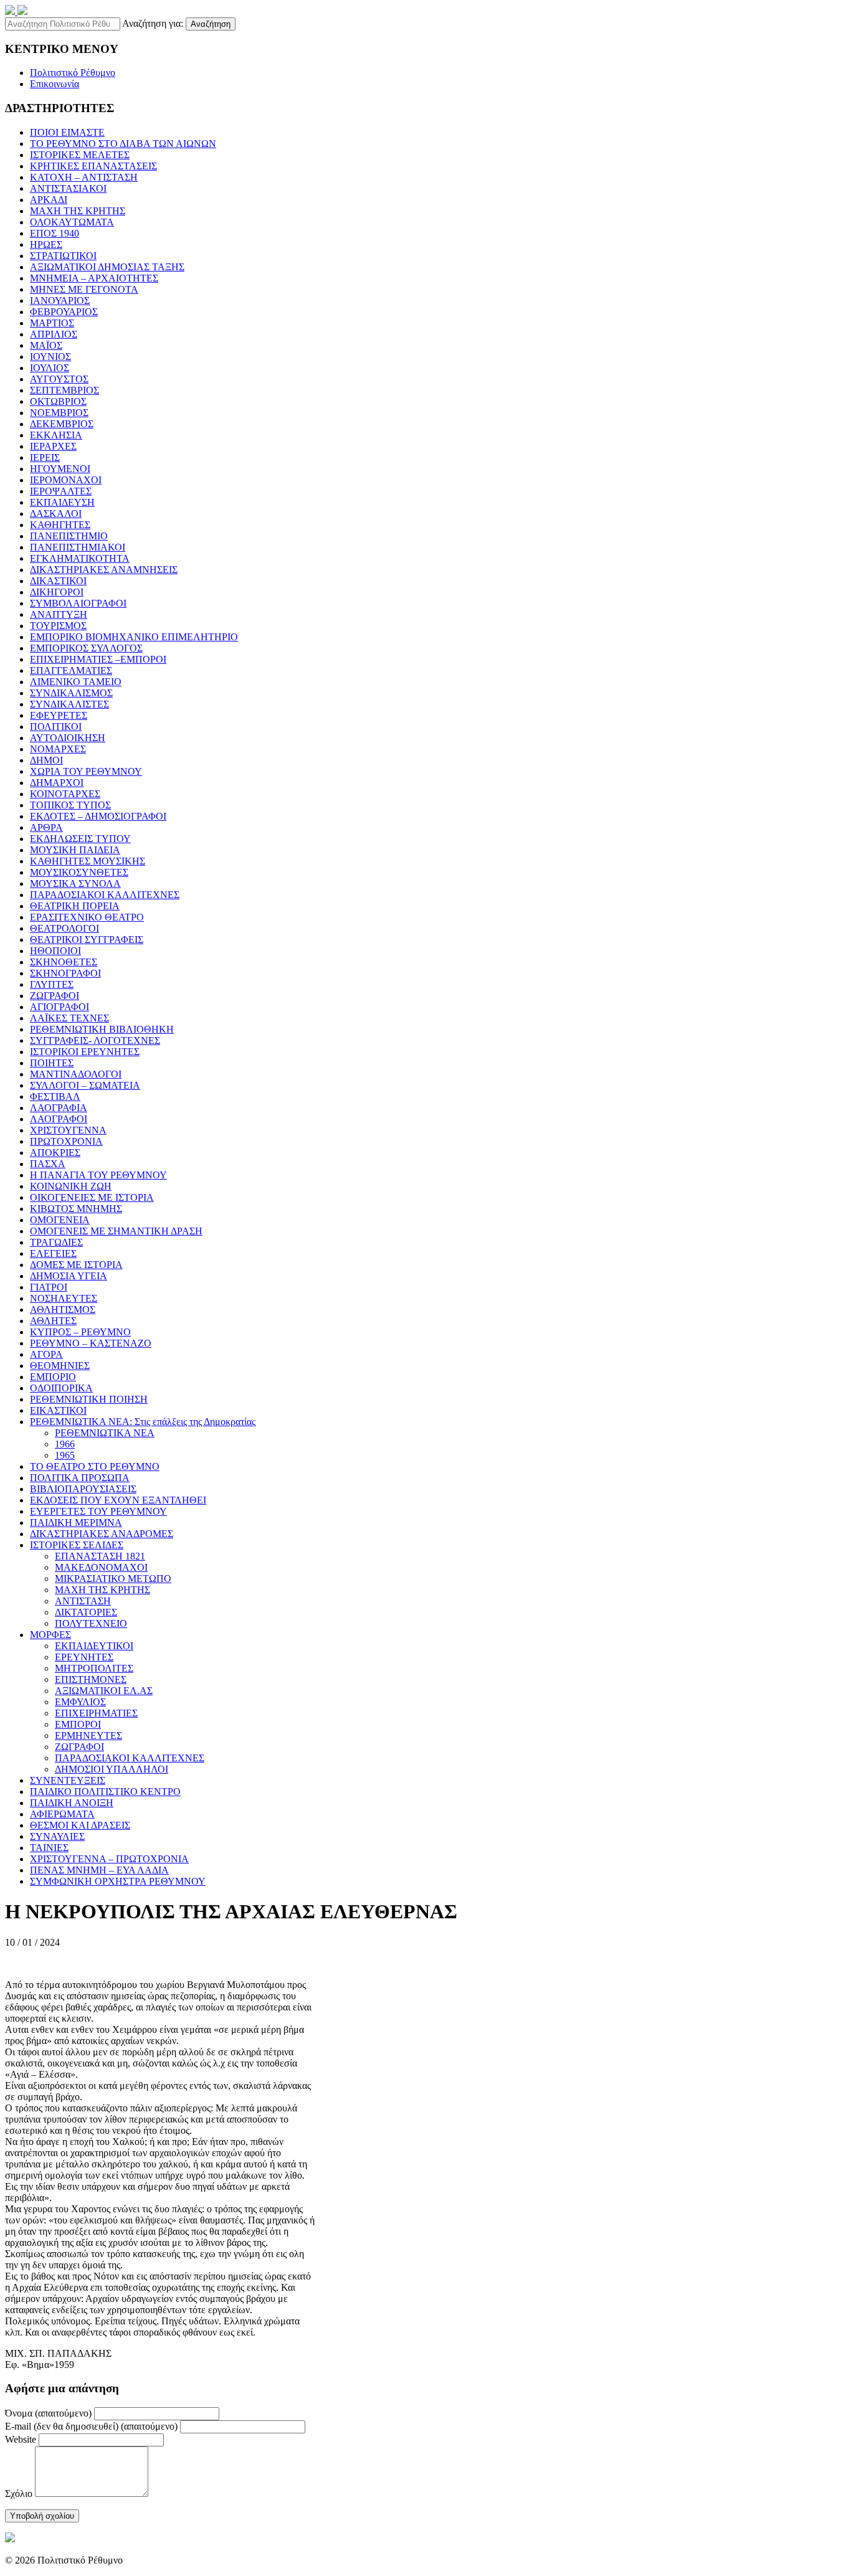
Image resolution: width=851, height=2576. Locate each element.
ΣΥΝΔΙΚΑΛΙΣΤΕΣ (69, 704)
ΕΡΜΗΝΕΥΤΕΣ (88, 1735)
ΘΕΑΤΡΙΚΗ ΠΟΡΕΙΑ (75, 906)
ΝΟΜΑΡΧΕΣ (58, 749)
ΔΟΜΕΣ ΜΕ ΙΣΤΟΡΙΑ (76, 1265)
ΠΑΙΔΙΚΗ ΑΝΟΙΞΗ (72, 1803)
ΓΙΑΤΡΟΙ (49, 1287)
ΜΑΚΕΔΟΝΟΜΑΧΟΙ (101, 1567)
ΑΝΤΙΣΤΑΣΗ (83, 1601)
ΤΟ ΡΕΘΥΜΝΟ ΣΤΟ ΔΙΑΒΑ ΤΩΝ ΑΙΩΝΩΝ (123, 144)
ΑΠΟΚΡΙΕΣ (55, 1153)
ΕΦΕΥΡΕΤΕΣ (59, 715)
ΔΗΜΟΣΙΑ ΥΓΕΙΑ (69, 1276)
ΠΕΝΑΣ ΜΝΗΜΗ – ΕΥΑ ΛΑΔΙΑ (99, 1870)
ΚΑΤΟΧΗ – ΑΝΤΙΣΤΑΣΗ (84, 177)
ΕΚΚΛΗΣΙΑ (56, 435)
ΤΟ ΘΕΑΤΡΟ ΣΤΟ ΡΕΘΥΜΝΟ (95, 1466)
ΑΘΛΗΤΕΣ (53, 1321)
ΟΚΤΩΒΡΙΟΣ (58, 401)
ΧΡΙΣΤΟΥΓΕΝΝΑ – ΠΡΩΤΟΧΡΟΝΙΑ (109, 1859)
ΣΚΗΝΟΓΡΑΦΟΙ (65, 973)
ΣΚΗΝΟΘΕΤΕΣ (64, 962)
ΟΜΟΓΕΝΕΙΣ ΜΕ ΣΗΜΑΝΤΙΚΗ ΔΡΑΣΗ (116, 1231)
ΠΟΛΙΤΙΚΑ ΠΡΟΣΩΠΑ (80, 1478)
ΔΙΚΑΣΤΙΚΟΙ (58, 581)
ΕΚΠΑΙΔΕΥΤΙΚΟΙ (94, 1646)
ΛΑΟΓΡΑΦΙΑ (59, 1108)
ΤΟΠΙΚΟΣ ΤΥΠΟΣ (70, 805)
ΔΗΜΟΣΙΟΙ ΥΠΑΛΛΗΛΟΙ (112, 1769)
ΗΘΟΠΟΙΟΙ (55, 951)
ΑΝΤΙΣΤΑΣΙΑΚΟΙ (68, 188)
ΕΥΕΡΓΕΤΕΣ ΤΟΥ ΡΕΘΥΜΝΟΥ (98, 1511)
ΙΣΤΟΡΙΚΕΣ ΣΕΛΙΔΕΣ (77, 1545)
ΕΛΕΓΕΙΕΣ (53, 1253)
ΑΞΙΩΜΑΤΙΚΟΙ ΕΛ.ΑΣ (104, 1691)
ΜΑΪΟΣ (46, 345)
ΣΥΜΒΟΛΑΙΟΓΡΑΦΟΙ (78, 603)
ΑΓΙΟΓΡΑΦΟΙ (59, 1007)
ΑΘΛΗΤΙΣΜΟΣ (63, 1309)
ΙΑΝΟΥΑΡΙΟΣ (60, 301)
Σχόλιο (19, 2493)
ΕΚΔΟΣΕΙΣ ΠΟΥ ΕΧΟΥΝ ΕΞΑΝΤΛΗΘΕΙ (118, 1500)
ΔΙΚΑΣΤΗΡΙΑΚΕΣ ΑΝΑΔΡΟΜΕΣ (102, 1534)
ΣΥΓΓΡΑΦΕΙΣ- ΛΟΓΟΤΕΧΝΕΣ (95, 1040)
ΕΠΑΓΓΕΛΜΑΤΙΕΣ (71, 670)
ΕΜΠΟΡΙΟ (53, 1377)
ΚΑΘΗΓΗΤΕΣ (60, 525)
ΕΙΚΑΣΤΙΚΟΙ (58, 1410)
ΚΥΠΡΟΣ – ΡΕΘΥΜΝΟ (80, 1332)
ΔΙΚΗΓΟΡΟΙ (57, 592)
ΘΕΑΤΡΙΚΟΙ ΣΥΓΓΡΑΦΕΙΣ (87, 940)
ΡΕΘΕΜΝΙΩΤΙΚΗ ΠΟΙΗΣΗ (89, 1399)
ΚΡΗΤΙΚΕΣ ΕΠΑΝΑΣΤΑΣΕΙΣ (93, 166)
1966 (65, 1444)
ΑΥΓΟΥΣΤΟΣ (59, 379)
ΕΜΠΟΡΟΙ (78, 1724)
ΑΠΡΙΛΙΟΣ (54, 334)
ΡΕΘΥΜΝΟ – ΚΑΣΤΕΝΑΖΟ (91, 1343)
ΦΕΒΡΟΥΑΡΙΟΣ (64, 312)
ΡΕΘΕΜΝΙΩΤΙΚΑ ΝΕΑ (105, 1433)
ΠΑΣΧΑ (48, 1164)
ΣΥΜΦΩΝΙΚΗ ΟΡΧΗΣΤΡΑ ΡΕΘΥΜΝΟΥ (118, 1881)
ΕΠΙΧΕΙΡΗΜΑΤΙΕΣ (96, 1713)
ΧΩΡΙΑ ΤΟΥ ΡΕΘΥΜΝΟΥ (86, 771)
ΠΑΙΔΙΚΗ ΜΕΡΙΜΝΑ (76, 1522)
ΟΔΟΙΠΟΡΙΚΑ (61, 1388)
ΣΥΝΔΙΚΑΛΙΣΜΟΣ (71, 693)
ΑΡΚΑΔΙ (49, 200)
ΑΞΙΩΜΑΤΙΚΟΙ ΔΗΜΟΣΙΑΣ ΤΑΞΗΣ (107, 267)
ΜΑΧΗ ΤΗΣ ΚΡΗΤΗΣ (78, 211)
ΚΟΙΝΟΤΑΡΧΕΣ (65, 794)
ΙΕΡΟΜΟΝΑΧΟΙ (66, 480)
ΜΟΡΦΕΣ (50, 1635)
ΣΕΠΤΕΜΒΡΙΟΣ (64, 390)
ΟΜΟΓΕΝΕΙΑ (60, 1220)
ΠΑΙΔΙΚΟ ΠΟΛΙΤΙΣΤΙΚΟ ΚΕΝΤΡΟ (105, 1792)
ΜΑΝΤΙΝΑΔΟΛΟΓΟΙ (76, 1074)
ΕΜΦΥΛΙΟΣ (80, 1702)
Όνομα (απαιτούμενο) (48, 2413)
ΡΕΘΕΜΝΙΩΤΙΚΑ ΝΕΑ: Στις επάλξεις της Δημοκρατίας (143, 1422)
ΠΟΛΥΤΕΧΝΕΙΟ (91, 1623)
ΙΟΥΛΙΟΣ (50, 368)
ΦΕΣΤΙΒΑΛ (55, 1096)
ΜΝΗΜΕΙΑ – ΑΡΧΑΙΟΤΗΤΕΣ (94, 278)
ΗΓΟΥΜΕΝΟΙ (60, 469)
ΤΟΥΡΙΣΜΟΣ (58, 626)
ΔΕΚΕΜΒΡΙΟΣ (62, 424)
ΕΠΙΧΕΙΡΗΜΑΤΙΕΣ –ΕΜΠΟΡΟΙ (98, 659)
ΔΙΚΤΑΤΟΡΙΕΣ (86, 1612)
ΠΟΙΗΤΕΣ (52, 1063)
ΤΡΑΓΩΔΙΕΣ (56, 1242)
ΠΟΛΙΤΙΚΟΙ (56, 727)
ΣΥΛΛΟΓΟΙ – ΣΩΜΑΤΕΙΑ (85, 1085)
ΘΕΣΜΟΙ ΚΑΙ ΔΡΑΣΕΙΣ (80, 1825)
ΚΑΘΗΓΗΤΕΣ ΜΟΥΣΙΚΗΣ (88, 861)
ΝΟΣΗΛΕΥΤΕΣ (64, 1298)
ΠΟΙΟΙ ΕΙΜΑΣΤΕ (67, 132)
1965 (65, 1455)
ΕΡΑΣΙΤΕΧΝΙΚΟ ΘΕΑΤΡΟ (87, 917)
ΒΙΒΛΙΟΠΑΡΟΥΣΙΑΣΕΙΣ (83, 1489)
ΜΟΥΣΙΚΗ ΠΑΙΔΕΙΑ (75, 850)
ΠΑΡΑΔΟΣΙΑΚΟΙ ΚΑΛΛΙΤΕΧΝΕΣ (105, 895)
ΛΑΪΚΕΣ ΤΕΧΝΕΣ (69, 1018)
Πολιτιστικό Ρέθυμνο (73, 73)
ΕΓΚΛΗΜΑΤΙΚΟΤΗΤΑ (80, 558)
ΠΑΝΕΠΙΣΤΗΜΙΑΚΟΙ (78, 547)
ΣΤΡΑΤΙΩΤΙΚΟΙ (63, 256)
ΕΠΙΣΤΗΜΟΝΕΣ (91, 1679)
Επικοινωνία (55, 84)
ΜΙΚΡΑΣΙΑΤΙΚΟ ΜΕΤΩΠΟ (113, 1579)
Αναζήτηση (211, 24)
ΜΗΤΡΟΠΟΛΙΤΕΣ (94, 1668)
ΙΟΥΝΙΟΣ (50, 357)
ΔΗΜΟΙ (46, 760)
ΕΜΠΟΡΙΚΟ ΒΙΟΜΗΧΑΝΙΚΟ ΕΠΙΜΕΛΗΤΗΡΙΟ (134, 637)
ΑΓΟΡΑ (46, 1354)
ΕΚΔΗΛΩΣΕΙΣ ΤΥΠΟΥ (80, 839)
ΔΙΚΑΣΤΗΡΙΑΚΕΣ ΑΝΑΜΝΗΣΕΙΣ (104, 570)
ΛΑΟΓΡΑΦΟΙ (59, 1119)
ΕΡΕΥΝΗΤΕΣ (84, 1657)
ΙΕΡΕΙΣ (45, 457)
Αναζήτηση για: (153, 23)
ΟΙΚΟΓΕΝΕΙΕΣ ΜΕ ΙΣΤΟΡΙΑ (92, 1197)
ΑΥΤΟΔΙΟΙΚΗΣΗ (68, 738)
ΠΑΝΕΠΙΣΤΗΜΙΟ (69, 536)
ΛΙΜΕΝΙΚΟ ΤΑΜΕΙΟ (76, 682)
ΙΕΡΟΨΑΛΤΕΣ (61, 491)
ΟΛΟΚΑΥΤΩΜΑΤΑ (72, 222)
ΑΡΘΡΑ (46, 827)
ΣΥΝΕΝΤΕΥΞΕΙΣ (68, 1780)
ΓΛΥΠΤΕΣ (52, 984)
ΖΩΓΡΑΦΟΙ (55, 996)
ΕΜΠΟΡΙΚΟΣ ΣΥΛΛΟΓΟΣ (86, 648)
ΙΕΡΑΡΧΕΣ (53, 446)
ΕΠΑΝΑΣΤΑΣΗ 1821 (100, 1556)
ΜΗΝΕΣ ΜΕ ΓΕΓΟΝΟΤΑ (84, 289)
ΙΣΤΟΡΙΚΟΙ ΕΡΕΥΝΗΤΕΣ (85, 1052)
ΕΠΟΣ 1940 (55, 233)
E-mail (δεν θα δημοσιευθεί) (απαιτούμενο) (91, 2426)
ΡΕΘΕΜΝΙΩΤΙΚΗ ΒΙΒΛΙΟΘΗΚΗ (102, 1029)
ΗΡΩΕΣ (46, 244)
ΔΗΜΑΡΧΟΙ (57, 783)
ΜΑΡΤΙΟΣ (52, 323)
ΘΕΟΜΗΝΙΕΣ (60, 1366)
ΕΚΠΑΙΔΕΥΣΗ (62, 502)
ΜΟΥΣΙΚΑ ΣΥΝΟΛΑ (75, 883)
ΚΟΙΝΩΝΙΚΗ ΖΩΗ (71, 1186)
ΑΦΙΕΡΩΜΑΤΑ (62, 1814)
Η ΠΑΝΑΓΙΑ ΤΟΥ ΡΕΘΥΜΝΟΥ (98, 1175)
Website (21, 2439)
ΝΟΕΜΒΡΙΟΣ (59, 413)
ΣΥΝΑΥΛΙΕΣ (57, 1836)
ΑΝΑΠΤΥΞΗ (59, 614)
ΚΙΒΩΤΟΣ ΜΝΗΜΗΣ (76, 1209)
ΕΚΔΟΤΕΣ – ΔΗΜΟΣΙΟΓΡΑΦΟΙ (98, 816)
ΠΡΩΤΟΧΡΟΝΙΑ (66, 1141)
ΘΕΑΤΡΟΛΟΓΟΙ (64, 928)
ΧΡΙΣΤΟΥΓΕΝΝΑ (68, 1130)
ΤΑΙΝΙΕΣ (49, 1848)
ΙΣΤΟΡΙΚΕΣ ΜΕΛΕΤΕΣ (80, 155)
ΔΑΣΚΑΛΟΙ (56, 514)
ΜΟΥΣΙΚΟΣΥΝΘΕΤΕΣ (79, 872)
